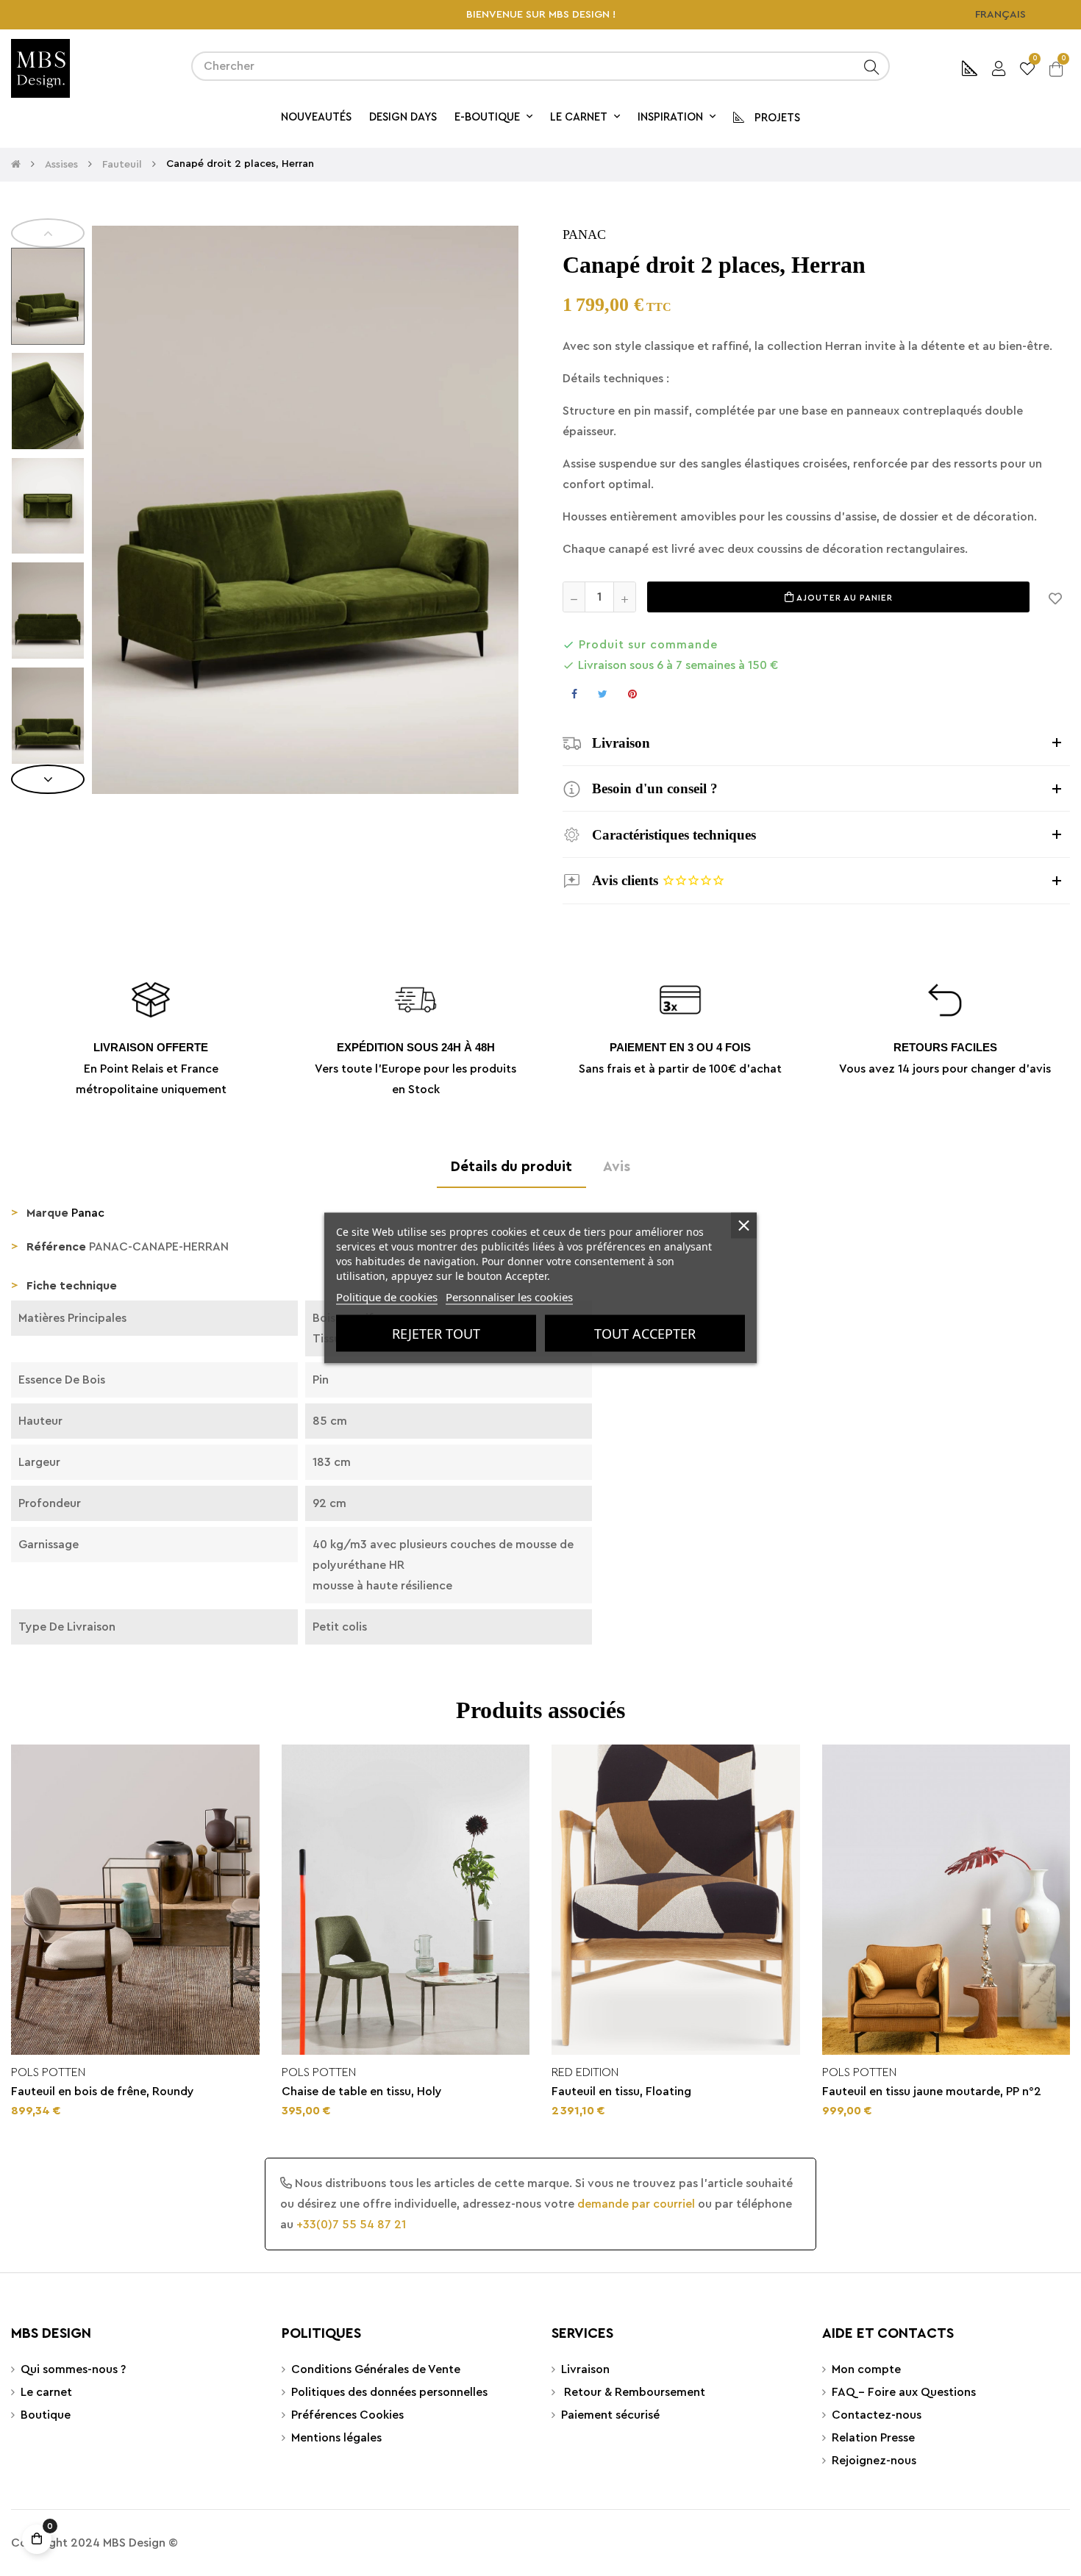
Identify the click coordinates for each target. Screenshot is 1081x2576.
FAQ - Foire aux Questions (904, 2392)
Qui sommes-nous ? (73, 2369)
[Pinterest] (632, 694)
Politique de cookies (387, 1297)
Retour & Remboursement (633, 2392)
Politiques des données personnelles (389, 2392)
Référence (56, 1247)
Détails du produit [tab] (511, 1167)
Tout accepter (645, 1334)
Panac (584, 235)
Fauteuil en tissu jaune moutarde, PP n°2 (932, 2092)
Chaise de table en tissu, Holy (362, 2092)
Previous (48, 233)
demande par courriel (636, 2204)
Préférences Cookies (347, 2415)
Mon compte (866, 2369)
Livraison (585, 2369)
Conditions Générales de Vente (376, 2369)
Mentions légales (336, 2438)
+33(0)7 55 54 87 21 (351, 2225)
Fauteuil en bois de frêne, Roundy (103, 2092)
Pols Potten (48, 2072)
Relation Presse (873, 2438)
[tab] (816, 743)
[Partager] (574, 694)
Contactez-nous (877, 2415)
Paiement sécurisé (610, 2415)
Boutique (46, 2415)
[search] (871, 66)
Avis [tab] (617, 1167)
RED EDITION (585, 2072)
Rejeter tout (436, 1334)
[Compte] (999, 67)
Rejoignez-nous (874, 2461)
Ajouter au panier (843, 598)
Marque (47, 1213)
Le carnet (46, 2392)
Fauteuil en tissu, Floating (621, 2092)
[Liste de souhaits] (1055, 597)
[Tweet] (603, 694)
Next (48, 779)
